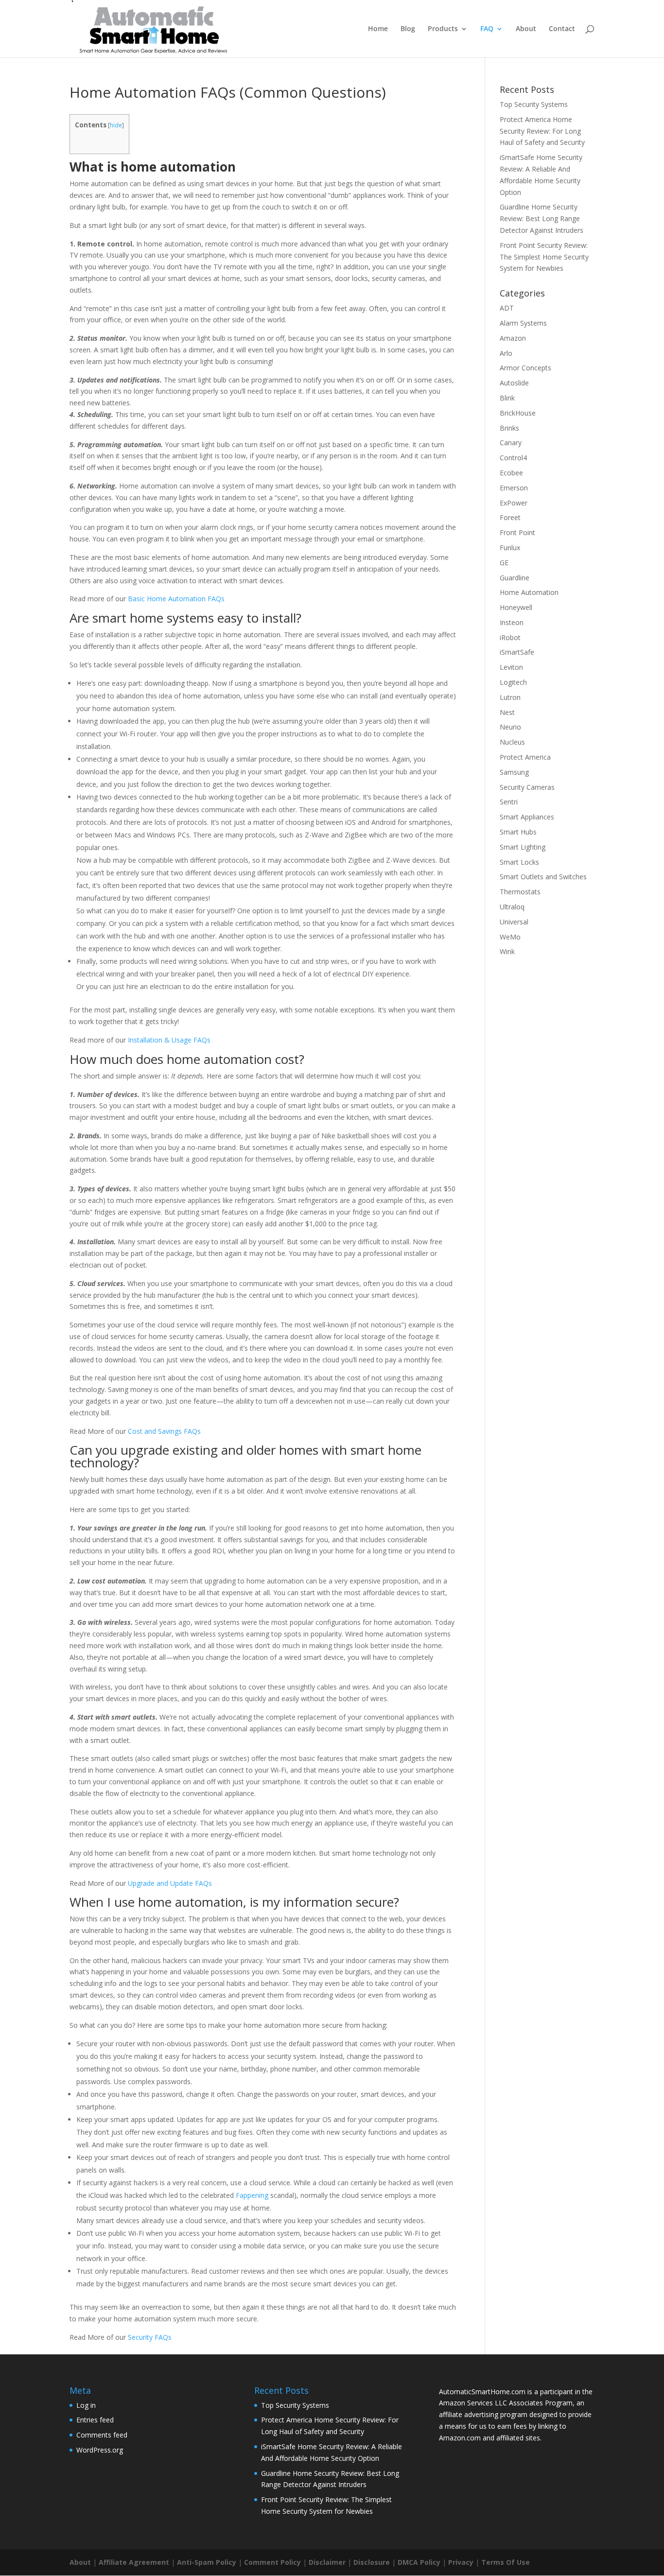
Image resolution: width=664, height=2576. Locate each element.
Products (443, 29)
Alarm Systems (523, 323)
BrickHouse (518, 413)
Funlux (510, 548)
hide (116, 125)
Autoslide (514, 383)
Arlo (506, 353)
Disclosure (372, 2562)
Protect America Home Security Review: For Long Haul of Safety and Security (542, 131)
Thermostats (520, 892)
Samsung (514, 772)
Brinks (509, 428)
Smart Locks (519, 862)
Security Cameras (527, 787)
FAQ (487, 29)
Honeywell (516, 607)
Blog (408, 29)
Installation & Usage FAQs (169, 1040)
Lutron (510, 697)
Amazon (513, 338)
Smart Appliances (527, 817)
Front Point (517, 532)
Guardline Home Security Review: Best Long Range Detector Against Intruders (542, 218)
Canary (511, 443)
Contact (562, 29)
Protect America (525, 757)
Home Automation (529, 592)
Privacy (461, 2562)
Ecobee (511, 473)
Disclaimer (327, 2562)
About (526, 29)
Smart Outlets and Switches (543, 877)
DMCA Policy (419, 2562)
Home (378, 29)
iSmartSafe (517, 652)
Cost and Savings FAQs (164, 1431)
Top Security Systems (534, 104)
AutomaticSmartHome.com (482, 2392)
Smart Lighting (523, 847)
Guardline (515, 578)
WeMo (510, 937)
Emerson (514, 488)
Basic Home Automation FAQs (176, 599)
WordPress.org (100, 2450)
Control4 (513, 458)
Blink (507, 398)
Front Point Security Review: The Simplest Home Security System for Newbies (544, 257)
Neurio (510, 727)
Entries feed (95, 2420)
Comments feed (102, 2435)
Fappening (252, 2195)
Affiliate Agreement (134, 2562)
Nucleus (512, 742)
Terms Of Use (506, 2562)
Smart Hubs (518, 832)
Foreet (510, 517)
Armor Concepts (525, 368)
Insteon (512, 622)
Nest (507, 712)
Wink (507, 951)
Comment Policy (272, 2562)
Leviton (511, 667)
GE (504, 563)
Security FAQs (150, 2337)
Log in (86, 2405)
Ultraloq (512, 907)
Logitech (513, 682)
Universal (514, 922)
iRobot (510, 637)
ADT (507, 308)
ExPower (514, 503)
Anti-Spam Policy (207, 2562)
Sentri (509, 802)
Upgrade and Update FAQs (170, 1883)
